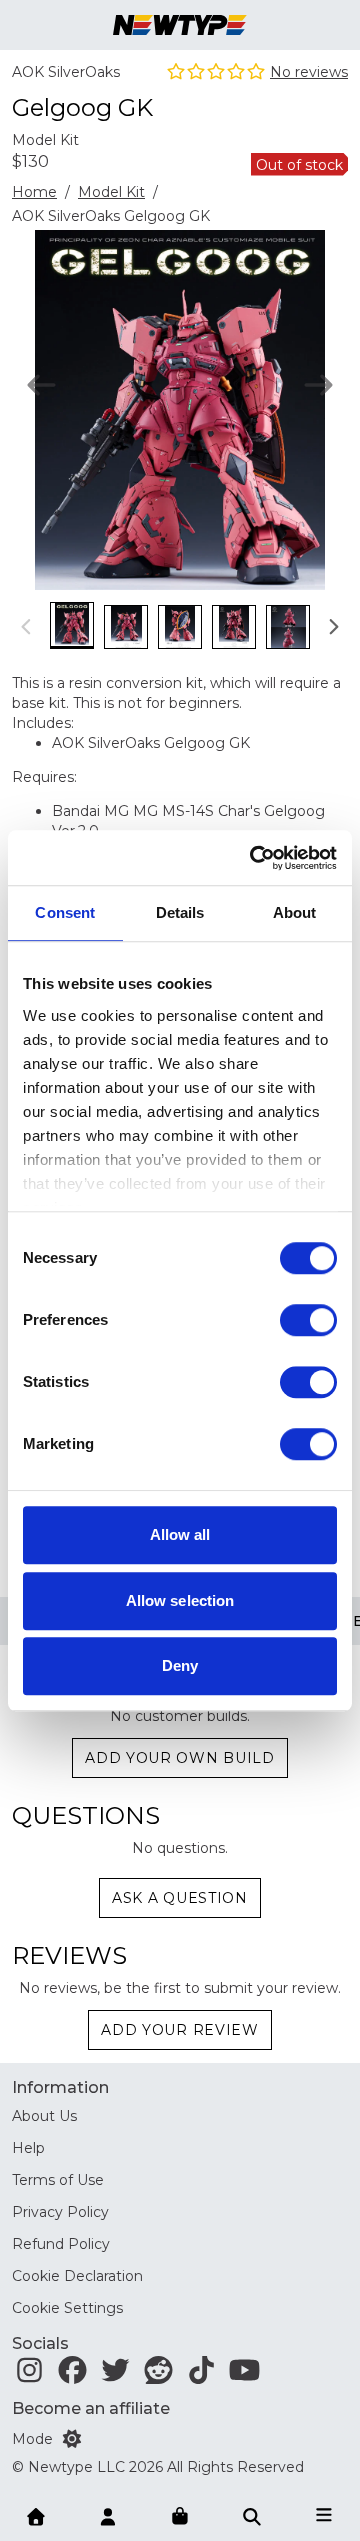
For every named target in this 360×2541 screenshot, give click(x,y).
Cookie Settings (67, 2308)
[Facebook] (72, 2375)
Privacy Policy (60, 2212)
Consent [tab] (65, 912)
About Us (44, 2116)
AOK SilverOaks (66, 72)
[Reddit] (158, 2375)
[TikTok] (201, 2375)
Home (34, 192)
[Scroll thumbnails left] (27, 626)
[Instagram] (29, 2375)
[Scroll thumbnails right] (333, 626)
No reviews (309, 72)
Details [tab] (180, 912)
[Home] (36, 2515)
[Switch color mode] (72, 2439)
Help (28, 2148)
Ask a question (180, 1898)
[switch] (308, 1320)
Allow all (180, 1534)
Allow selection (180, 1600)
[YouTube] (244, 2375)
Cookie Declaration (77, 2276)
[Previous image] (41, 385)
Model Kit (111, 192)
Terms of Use (58, 2180)
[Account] (108, 2515)
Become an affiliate (91, 2408)
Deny (180, 1665)
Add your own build (180, 1758)
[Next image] (318, 385)
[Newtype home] (180, 25)
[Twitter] (115, 2375)
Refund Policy (61, 2244)
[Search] (252, 2515)
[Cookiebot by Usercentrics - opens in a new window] (254, 858)
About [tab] (295, 912)
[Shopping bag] (180, 2517)
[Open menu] (324, 2515)
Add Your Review (180, 2030)
